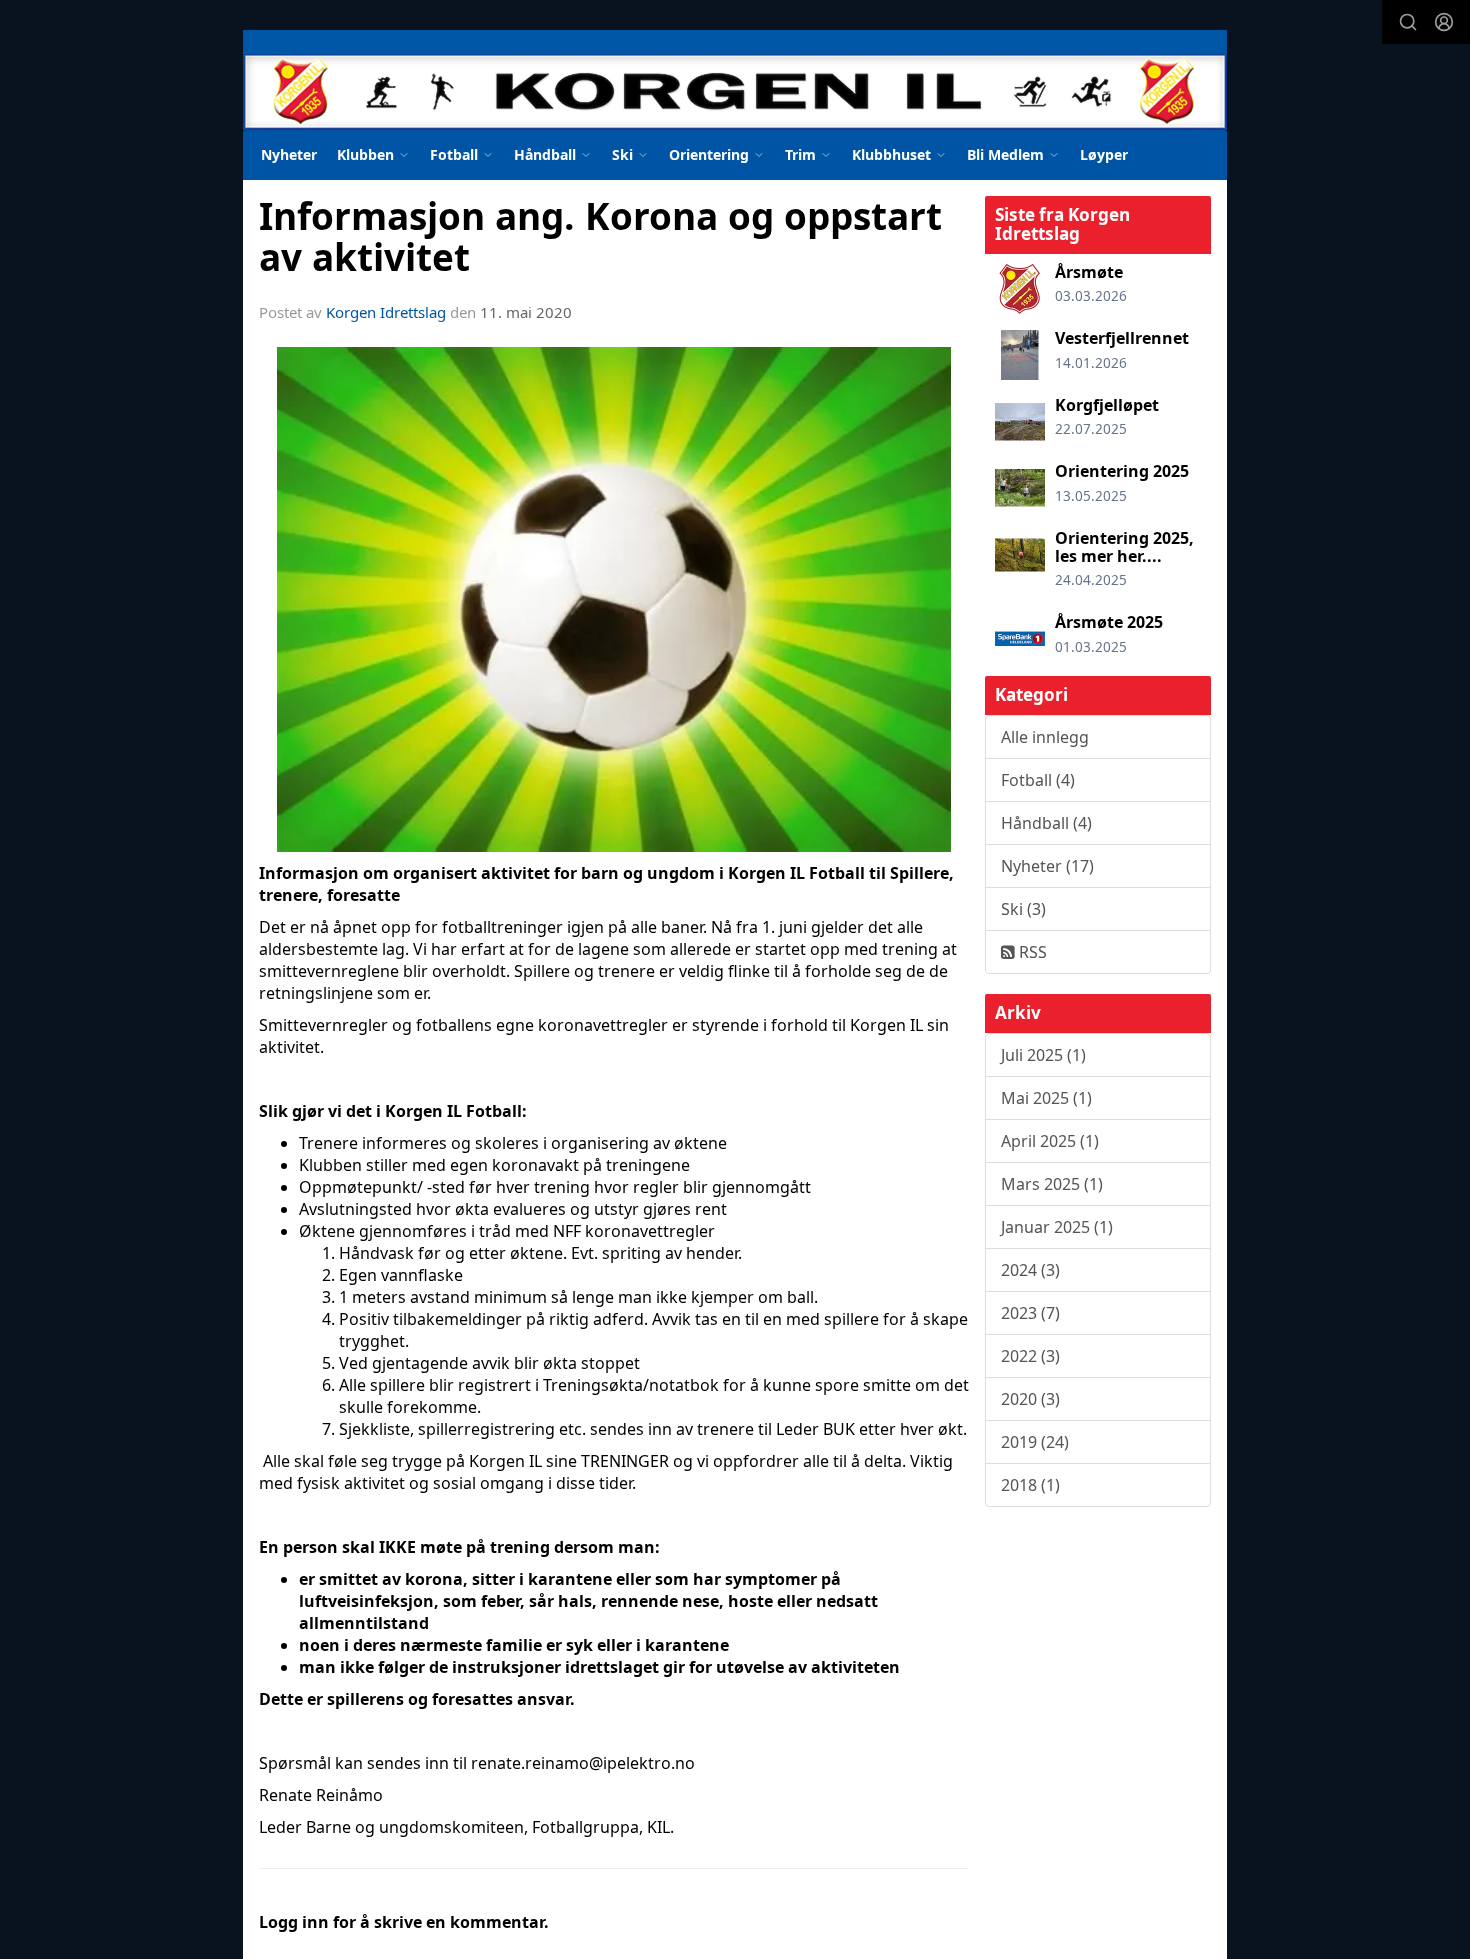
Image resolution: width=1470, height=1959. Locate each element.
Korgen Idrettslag (386, 312)
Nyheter (289, 154)
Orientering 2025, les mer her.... (1124, 547)
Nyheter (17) (1047, 866)
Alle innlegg (1045, 737)
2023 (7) (1030, 1313)
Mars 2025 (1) (1052, 1184)
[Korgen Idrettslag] (735, 80)
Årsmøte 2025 (1109, 622)
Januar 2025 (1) (1057, 1227)
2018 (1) (1030, 1485)
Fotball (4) (1038, 780)
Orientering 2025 (1122, 471)
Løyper (1104, 154)
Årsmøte (1089, 272)
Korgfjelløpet (1107, 405)
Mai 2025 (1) (1046, 1098)
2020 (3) (1030, 1399)
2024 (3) (1030, 1270)
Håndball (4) (1046, 823)
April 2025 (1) (1050, 1141)
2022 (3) (1030, 1356)
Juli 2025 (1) (1043, 1055)
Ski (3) (1023, 909)
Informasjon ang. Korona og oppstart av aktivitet (600, 236)
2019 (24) (1035, 1442)
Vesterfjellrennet (1122, 338)
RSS (1031, 952)
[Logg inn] (1444, 22)
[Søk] (1408, 22)
